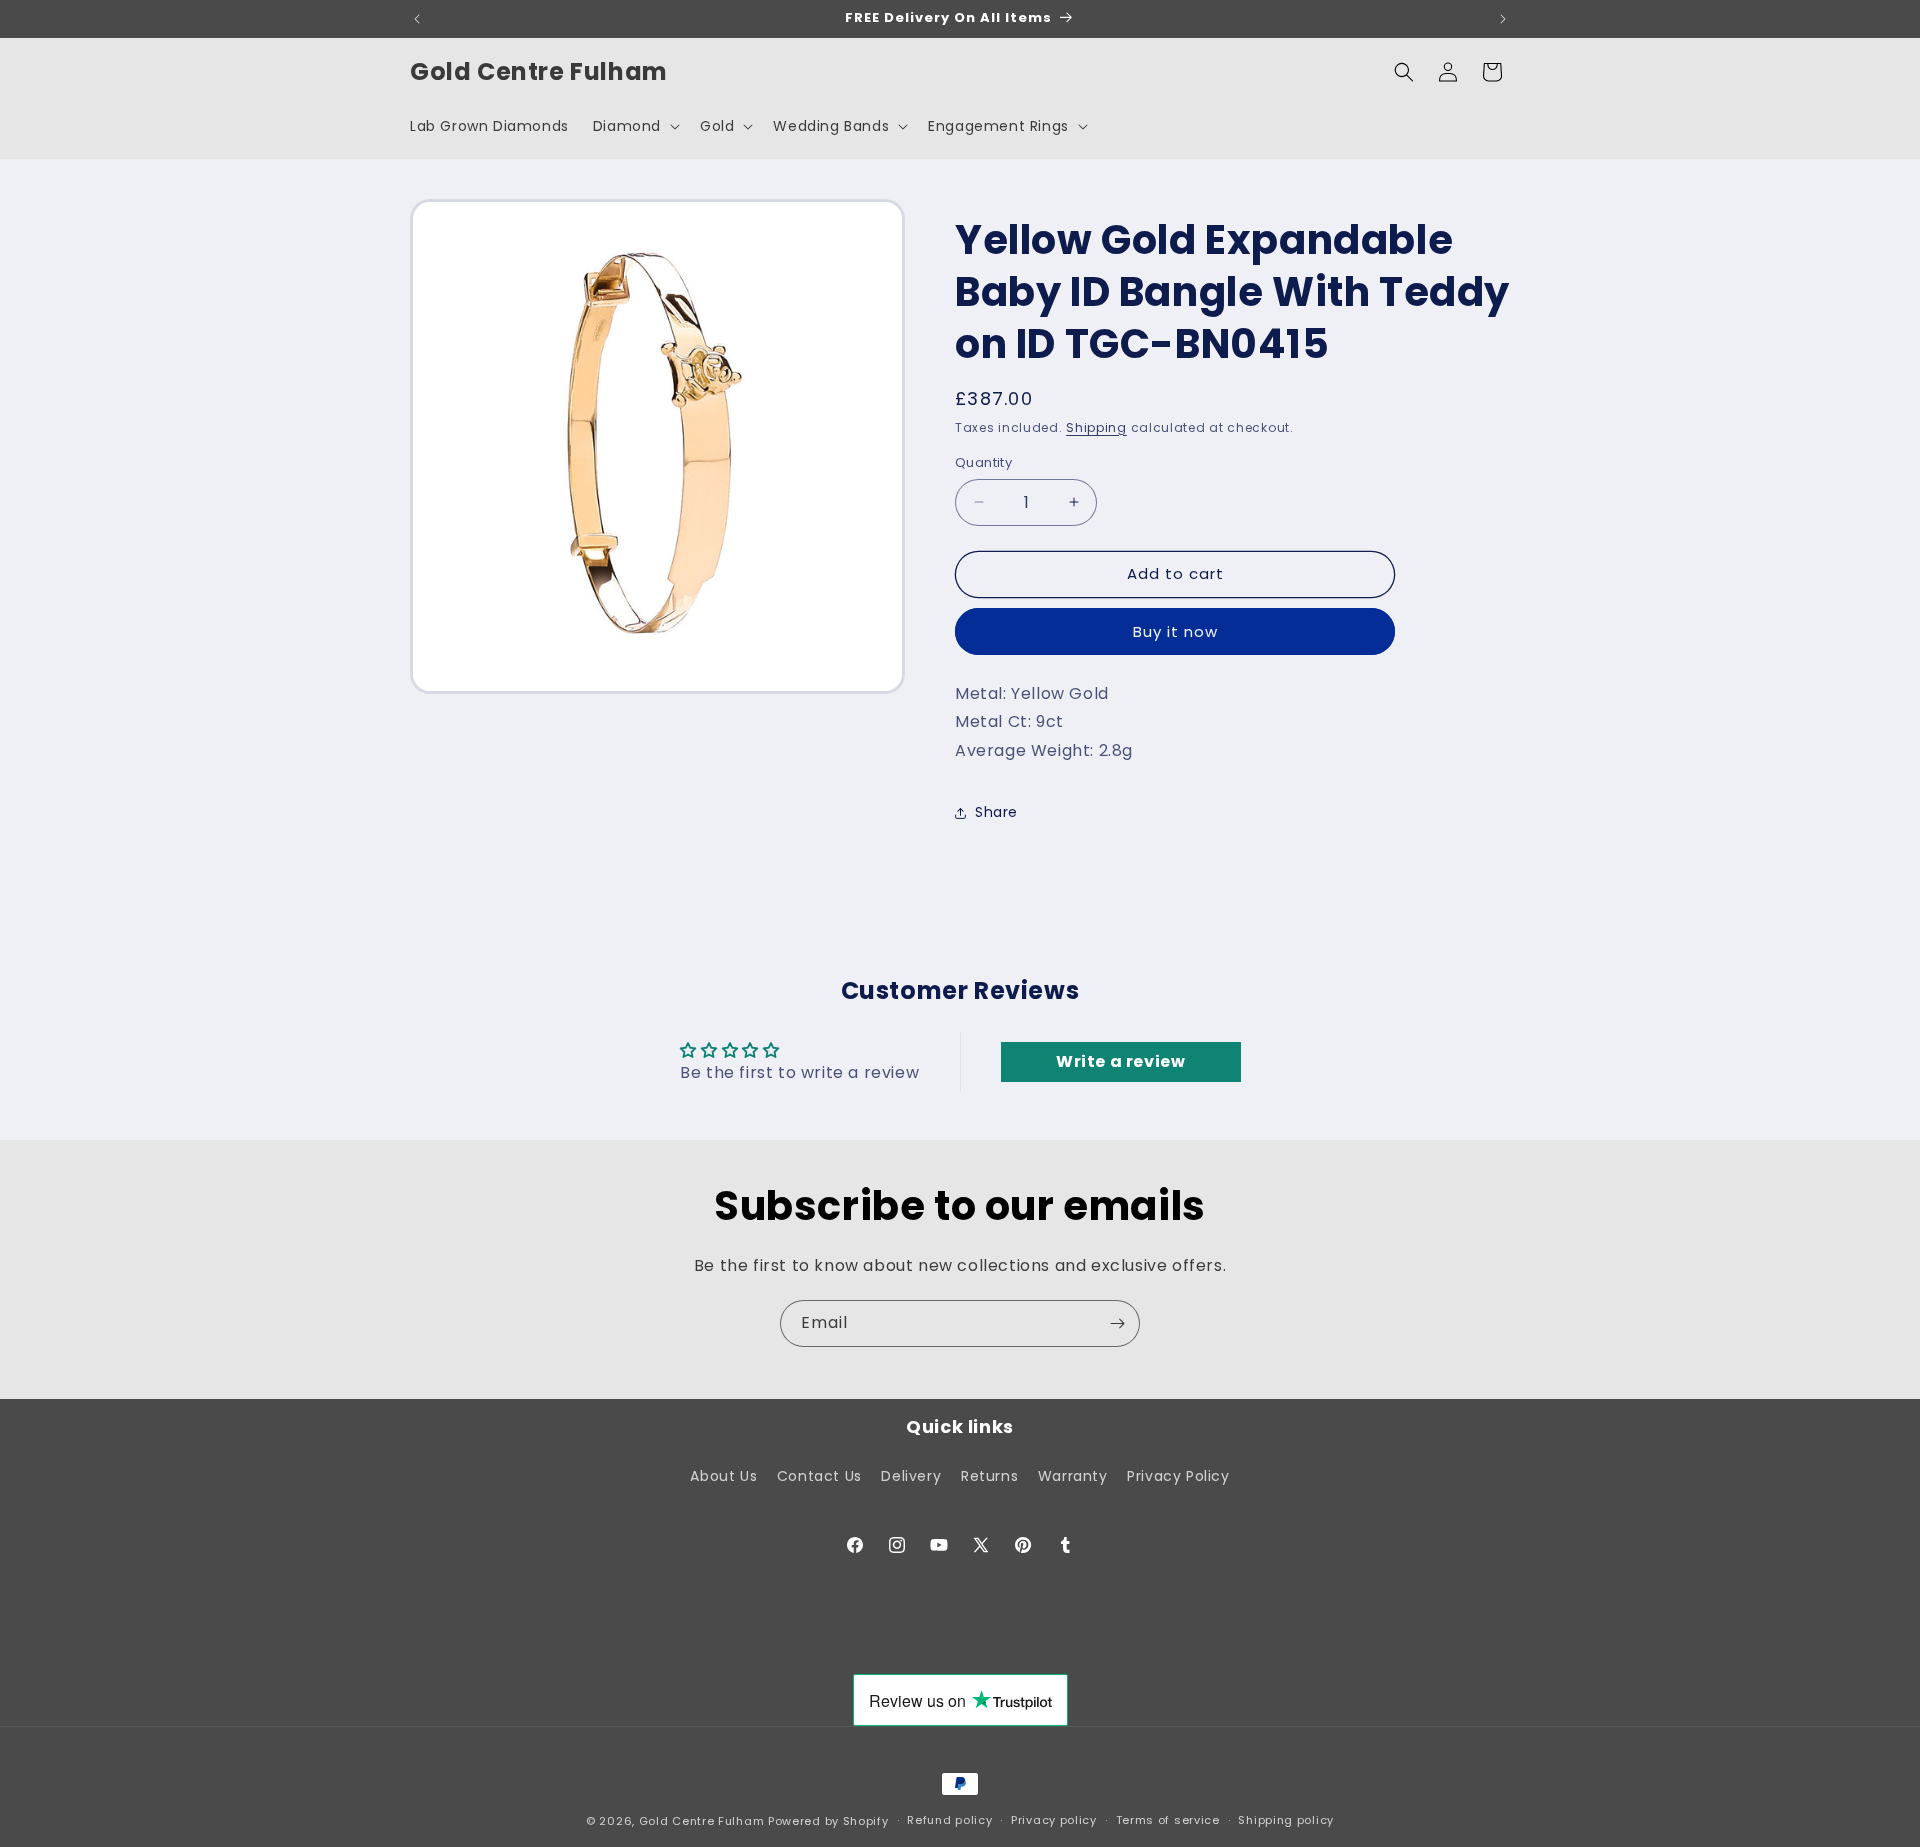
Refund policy (949, 1820)
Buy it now (1175, 631)
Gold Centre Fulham (702, 1821)
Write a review (1120, 1061)
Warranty (1073, 1476)
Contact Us (819, 1476)
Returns (989, 1476)
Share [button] (996, 812)
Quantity (983, 462)
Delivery (911, 1476)
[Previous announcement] (417, 19)
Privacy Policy (1178, 1476)
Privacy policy (1054, 1820)
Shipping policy (1286, 1820)
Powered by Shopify (828, 1821)
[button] (634, 126)
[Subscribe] (1117, 1323)
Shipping (1096, 427)
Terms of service (1168, 1820)
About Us (723, 1476)
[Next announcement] (1503, 19)
